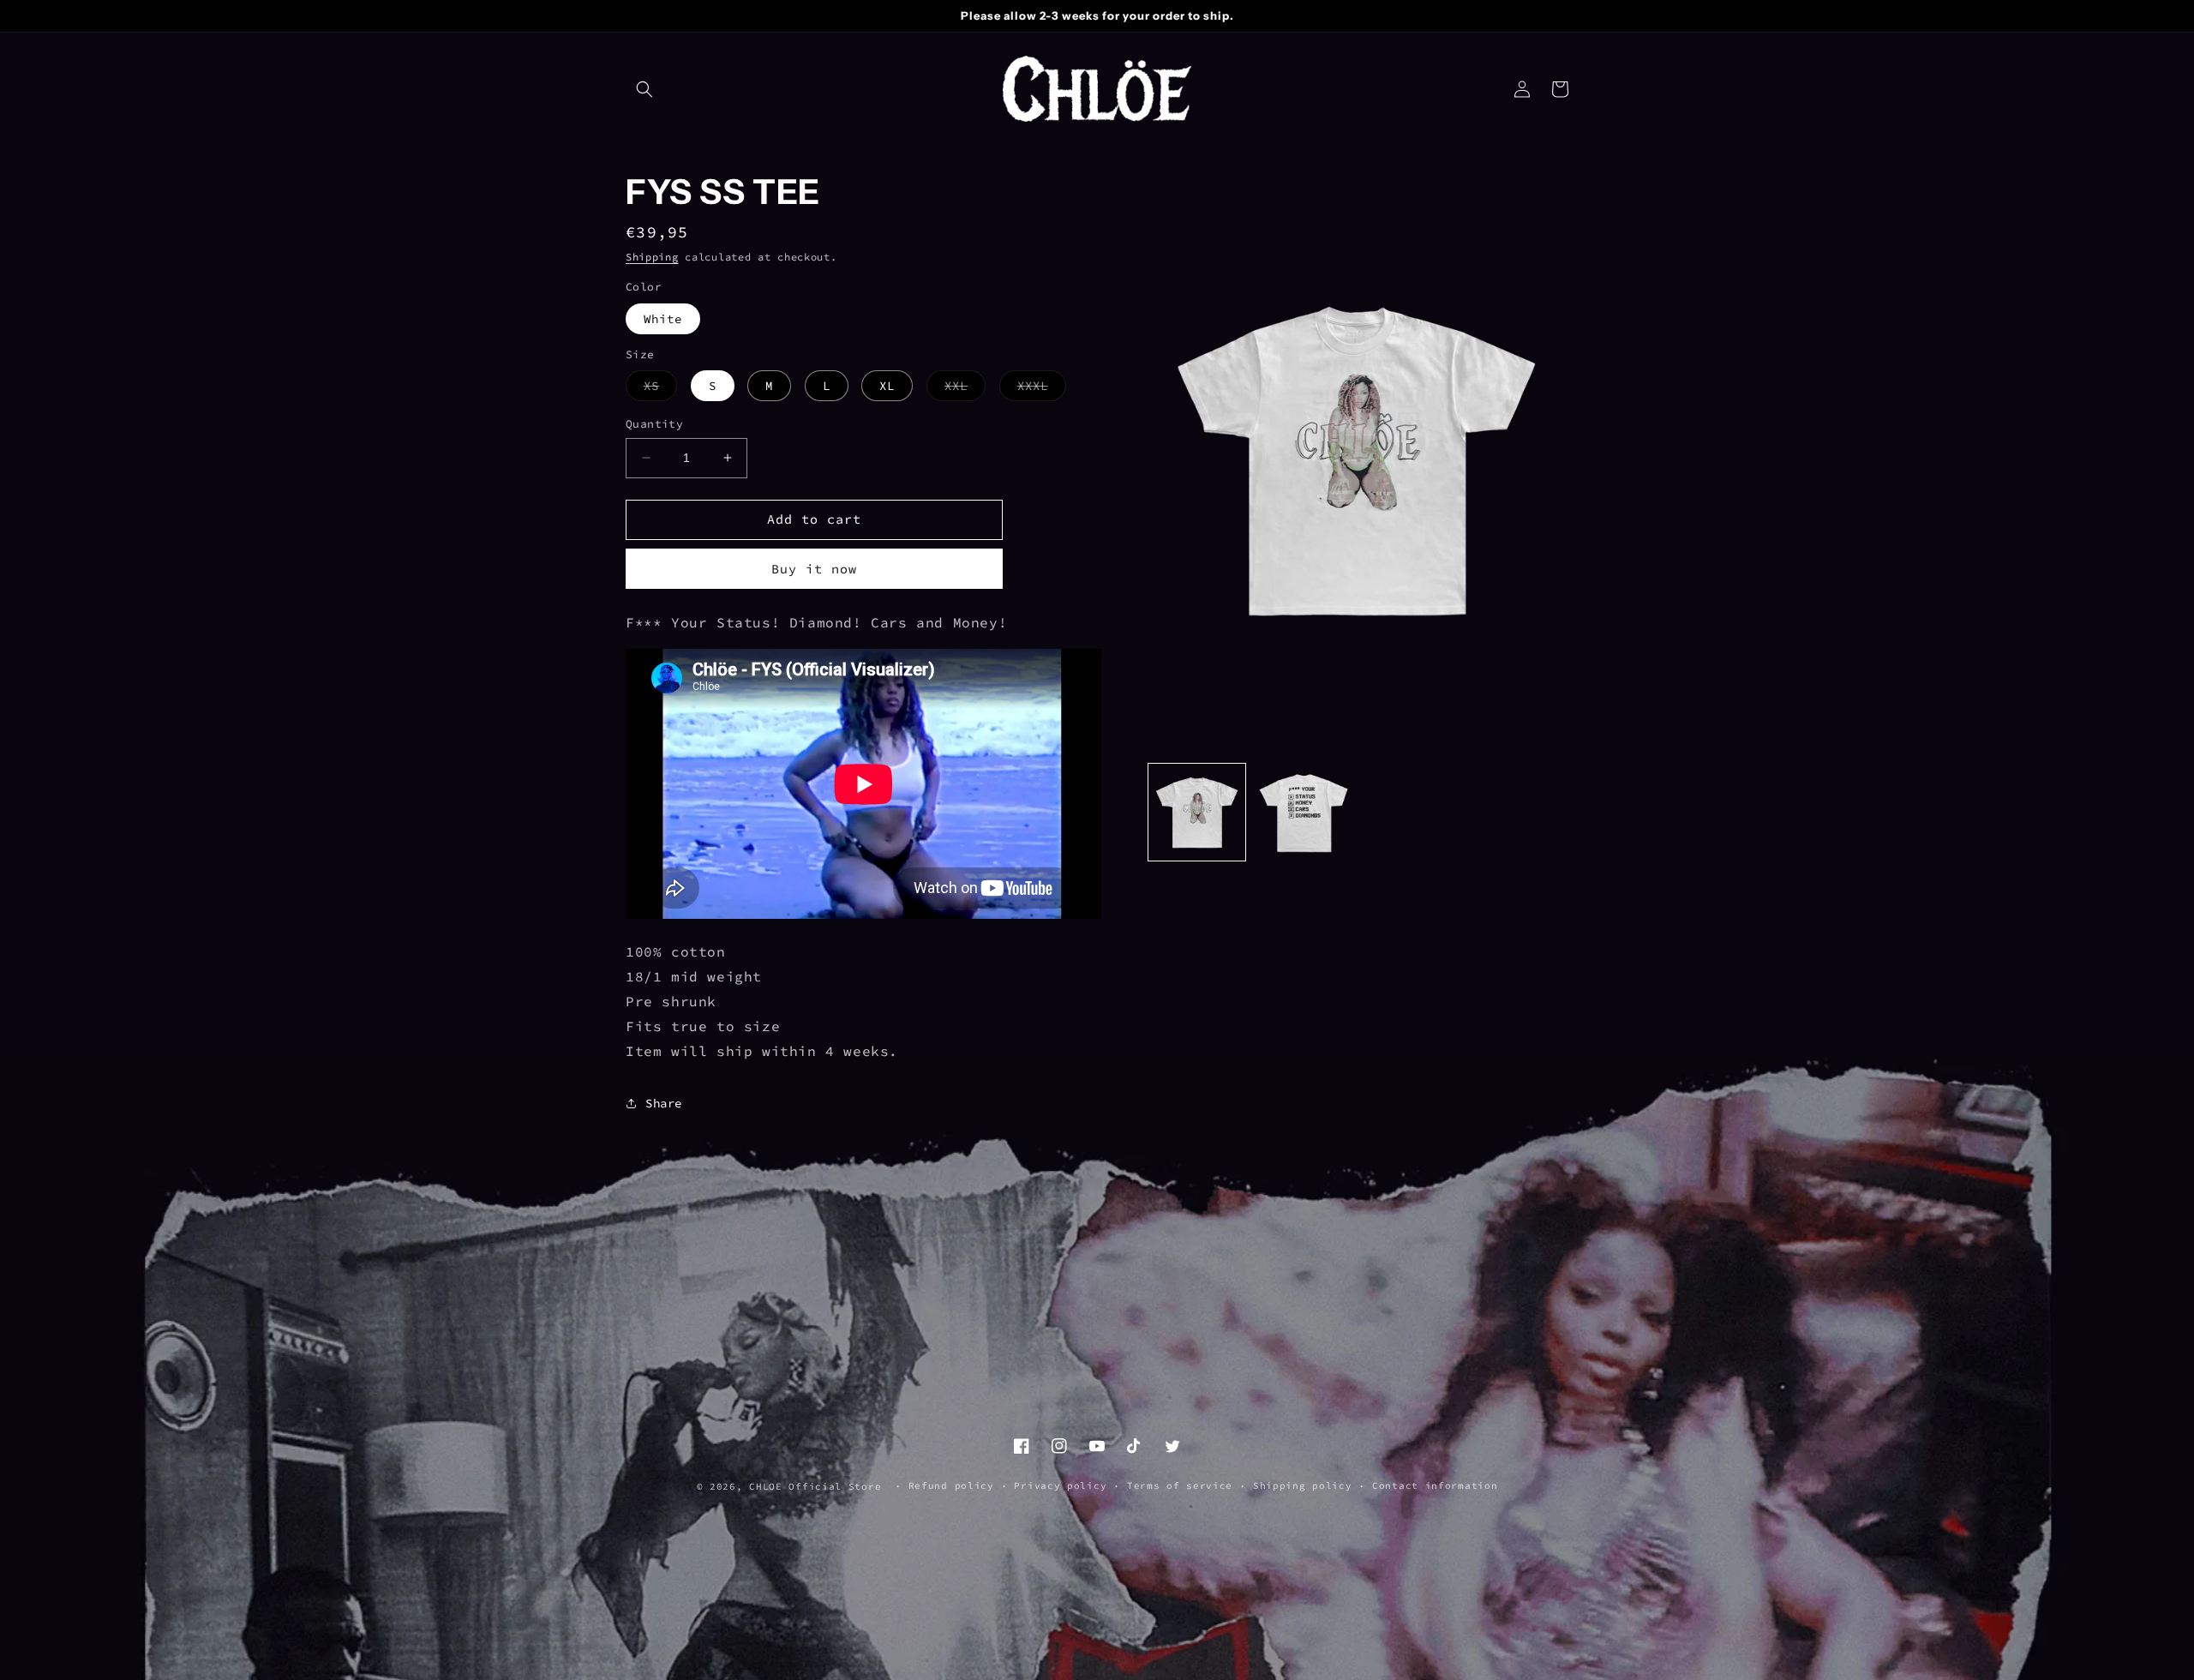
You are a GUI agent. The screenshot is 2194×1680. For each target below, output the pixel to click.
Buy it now (814, 569)
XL (887, 386)
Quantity (654, 424)
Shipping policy (1303, 1485)
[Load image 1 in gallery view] (1197, 812)
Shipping (652, 257)
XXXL (1042, 389)
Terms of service (1180, 1485)
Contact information (1435, 1485)
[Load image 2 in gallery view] (1302, 812)
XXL (965, 389)
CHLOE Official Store (815, 1486)
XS (660, 389)
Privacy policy (1060, 1485)
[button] (644, 89)
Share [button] (664, 1103)
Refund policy (951, 1485)
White (663, 319)
